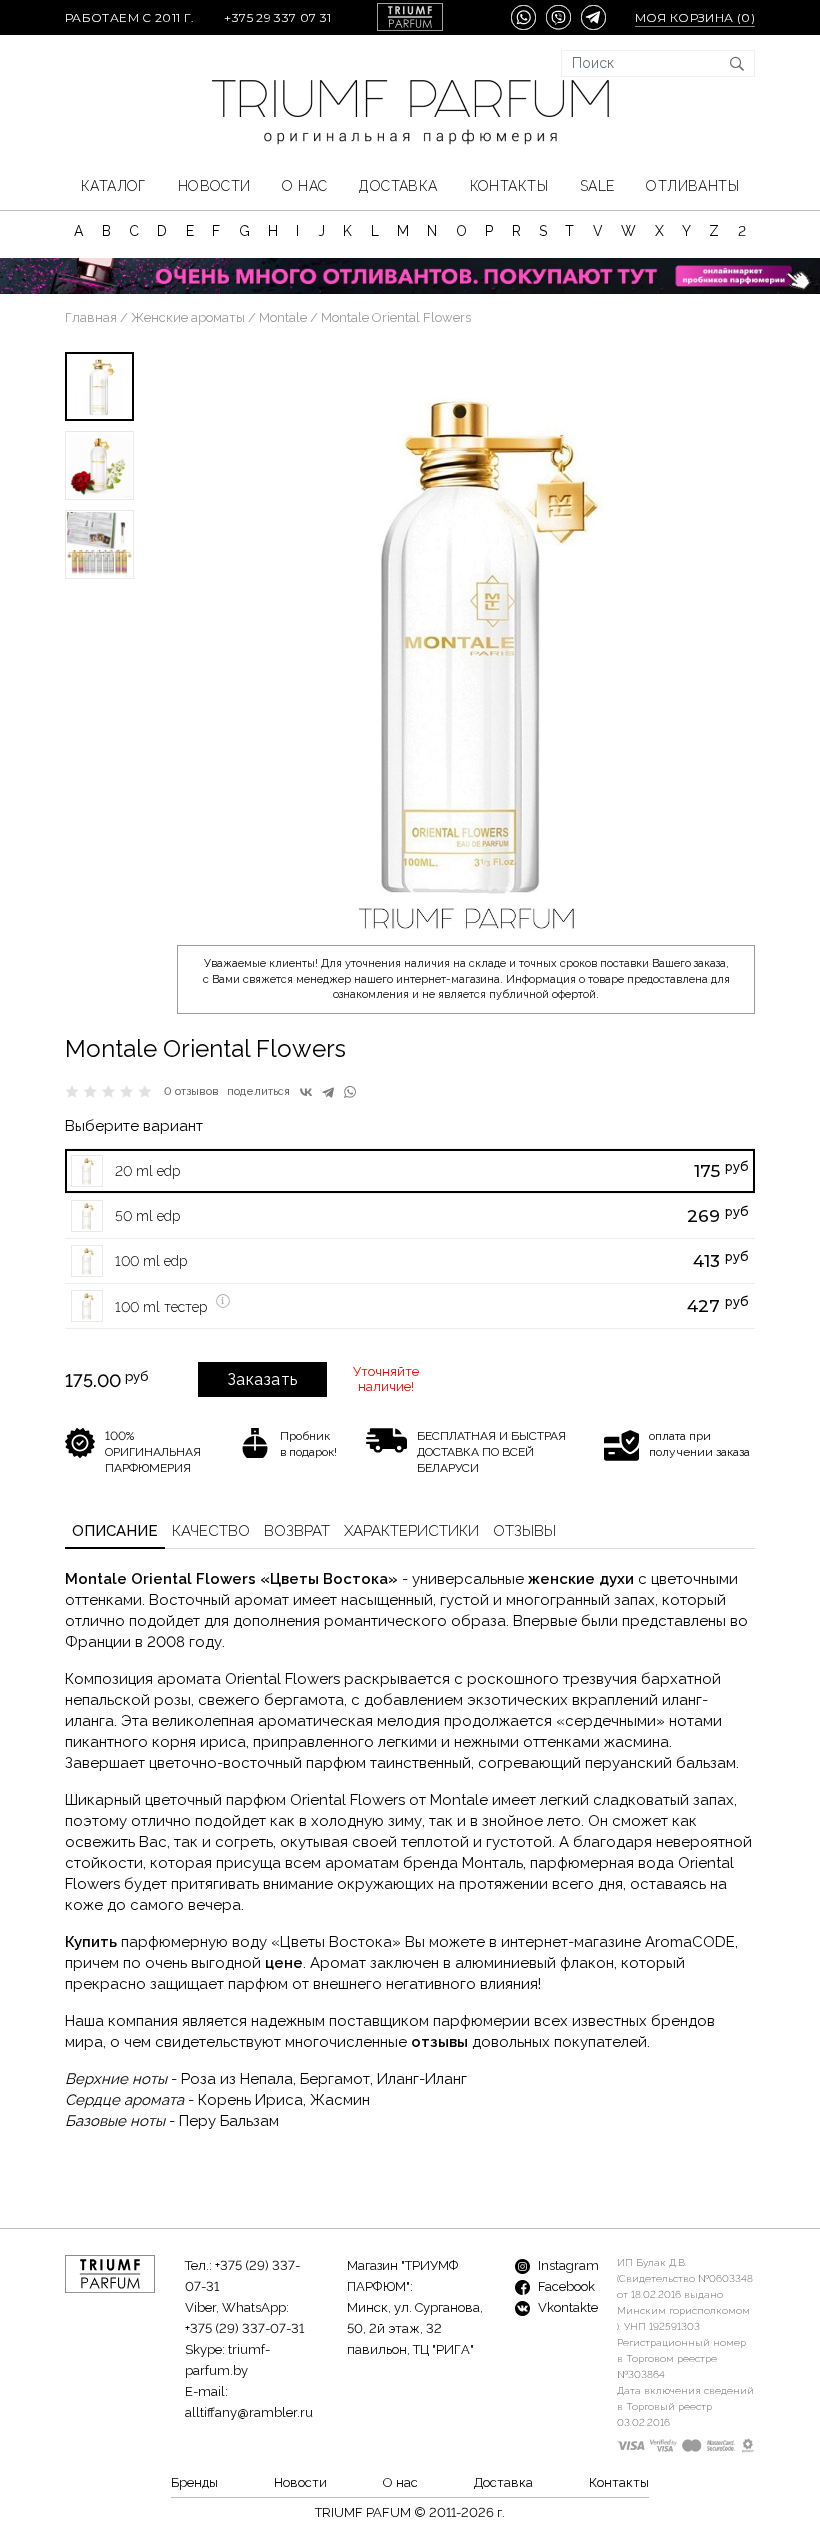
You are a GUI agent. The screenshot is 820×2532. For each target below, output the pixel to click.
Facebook (565, 2286)
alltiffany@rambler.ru (249, 2412)
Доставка (398, 186)
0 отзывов (191, 1091)
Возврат (297, 1531)
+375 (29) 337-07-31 (244, 2328)
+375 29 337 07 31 (277, 17)
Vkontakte (566, 2307)
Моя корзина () (695, 17)
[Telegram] (328, 1092)
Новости (214, 186)
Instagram (567, 2265)
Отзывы (524, 1531)
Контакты (509, 186)
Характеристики (411, 1531)
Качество (211, 1531)
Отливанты (692, 186)
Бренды (194, 2482)
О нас (304, 186)
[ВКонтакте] (306, 1092)
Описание (115, 1531)
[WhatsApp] (350, 1092)
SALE (597, 186)
